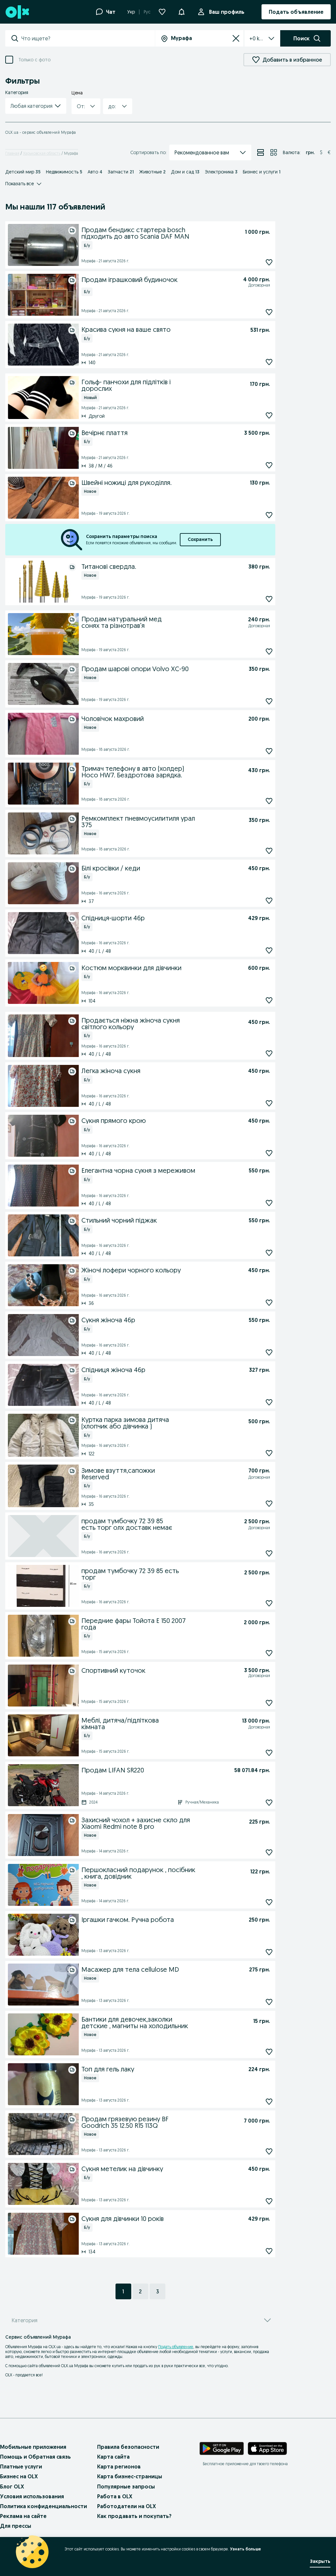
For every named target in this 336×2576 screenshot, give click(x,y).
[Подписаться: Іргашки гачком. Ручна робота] (269, 1952)
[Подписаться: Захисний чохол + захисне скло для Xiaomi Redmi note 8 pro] (269, 1852)
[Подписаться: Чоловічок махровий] (269, 751)
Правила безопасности (128, 2447)
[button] (36, 106)
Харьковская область (42, 153)
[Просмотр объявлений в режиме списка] (261, 152)
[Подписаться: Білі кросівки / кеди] (269, 900)
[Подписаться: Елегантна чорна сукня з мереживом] (269, 1203)
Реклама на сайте (23, 2516)
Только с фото (34, 60)
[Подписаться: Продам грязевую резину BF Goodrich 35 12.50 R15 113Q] (269, 2151)
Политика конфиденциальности (43, 2506)
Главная (12, 153)
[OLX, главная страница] (17, 12)
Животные (152, 172)
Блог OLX (12, 2486)
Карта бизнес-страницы (130, 2476)
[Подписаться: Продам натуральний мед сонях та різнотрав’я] (269, 651)
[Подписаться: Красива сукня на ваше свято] (269, 362)
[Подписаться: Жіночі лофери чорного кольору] (269, 1302)
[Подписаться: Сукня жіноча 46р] (269, 1352)
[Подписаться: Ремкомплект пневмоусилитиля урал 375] (269, 851)
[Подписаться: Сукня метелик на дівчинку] (269, 2201)
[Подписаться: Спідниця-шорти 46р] (269, 950)
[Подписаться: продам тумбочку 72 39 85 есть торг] (269, 1603)
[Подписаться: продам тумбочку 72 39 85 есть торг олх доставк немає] (269, 1553)
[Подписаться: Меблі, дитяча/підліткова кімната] (269, 1753)
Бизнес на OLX (19, 2476)
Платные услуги (21, 2466)
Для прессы (16, 2526)
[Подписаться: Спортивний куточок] (269, 1703)
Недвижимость (64, 172)
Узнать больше (245, 2549)
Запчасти (121, 172)
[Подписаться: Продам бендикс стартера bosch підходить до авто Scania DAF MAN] (269, 262)
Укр (131, 12)
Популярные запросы (126, 2486)
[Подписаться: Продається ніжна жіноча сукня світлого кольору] (269, 1053)
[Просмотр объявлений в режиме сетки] (274, 152)
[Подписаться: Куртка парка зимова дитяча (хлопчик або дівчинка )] (269, 1453)
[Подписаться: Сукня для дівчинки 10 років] (269, 2251)
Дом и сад (185, 172)
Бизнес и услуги (262, 172)
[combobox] (88, 38)
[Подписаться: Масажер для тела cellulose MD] (269, 2002)
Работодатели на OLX (126, 2506)
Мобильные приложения (33, 2447)
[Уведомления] (181, 12)
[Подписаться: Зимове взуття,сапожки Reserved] (269, 1503)
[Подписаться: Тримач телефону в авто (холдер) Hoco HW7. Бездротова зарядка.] (269, 801)
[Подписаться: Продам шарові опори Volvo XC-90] (269, 701)
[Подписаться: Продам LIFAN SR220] (269, 1802)
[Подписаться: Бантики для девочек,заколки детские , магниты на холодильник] (269, 2052)
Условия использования (32, 2496)
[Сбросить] (236, 38)
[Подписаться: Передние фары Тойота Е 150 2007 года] (269, 1653)
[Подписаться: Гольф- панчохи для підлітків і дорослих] (269, 415)
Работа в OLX (115, 2496)
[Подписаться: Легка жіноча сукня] (269, 1103)
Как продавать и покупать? (134, 2516)
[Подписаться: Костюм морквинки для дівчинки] (269, 1000)
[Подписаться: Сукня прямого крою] (269, 1153)
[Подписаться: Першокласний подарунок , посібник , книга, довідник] (269, 1902)
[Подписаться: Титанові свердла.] (269, 599)
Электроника (221, 172)
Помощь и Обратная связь (35, 2457)
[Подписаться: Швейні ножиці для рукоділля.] (269, 515)
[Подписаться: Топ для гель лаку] (269, 2101)
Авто (95, 172)
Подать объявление (176, 2347)
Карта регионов (119, 2466)
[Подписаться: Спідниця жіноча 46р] (269, 1402)
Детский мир (23, 172)
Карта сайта (113, 2457)
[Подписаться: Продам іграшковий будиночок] (269, 312)
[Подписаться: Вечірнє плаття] (269, 465)
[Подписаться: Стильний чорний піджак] (269, 1253)
